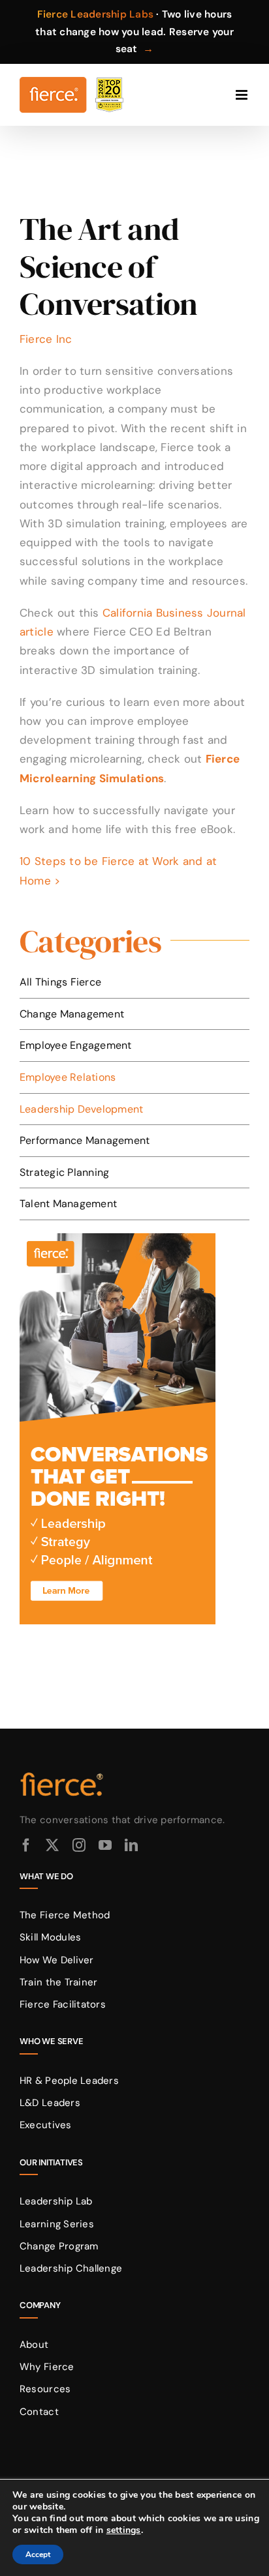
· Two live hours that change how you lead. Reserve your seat (134, 32)
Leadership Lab (56, 2201)
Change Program (59, 2246)
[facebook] (26, 1845)
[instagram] (79, 1845)
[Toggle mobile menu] (243, 95)
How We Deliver (57, 1960)
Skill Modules (50, 1937)
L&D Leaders (50, 2103)
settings (124, 2530)
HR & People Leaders (69, 2081)
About (34, 2345)
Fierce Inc (46, 339)
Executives (46, 2125)
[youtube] (105, 1845)
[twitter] (52, 1845)
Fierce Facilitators (63, 2004)
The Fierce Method (65, 1915)
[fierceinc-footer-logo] (62, 1773)
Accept (38, 2554)
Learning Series (57, 2224)
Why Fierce (47, 2367)
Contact (39, 2412)
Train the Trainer (58, 1982)
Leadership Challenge (71, 2268)
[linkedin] (131, 1845)
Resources (45, 2389)
